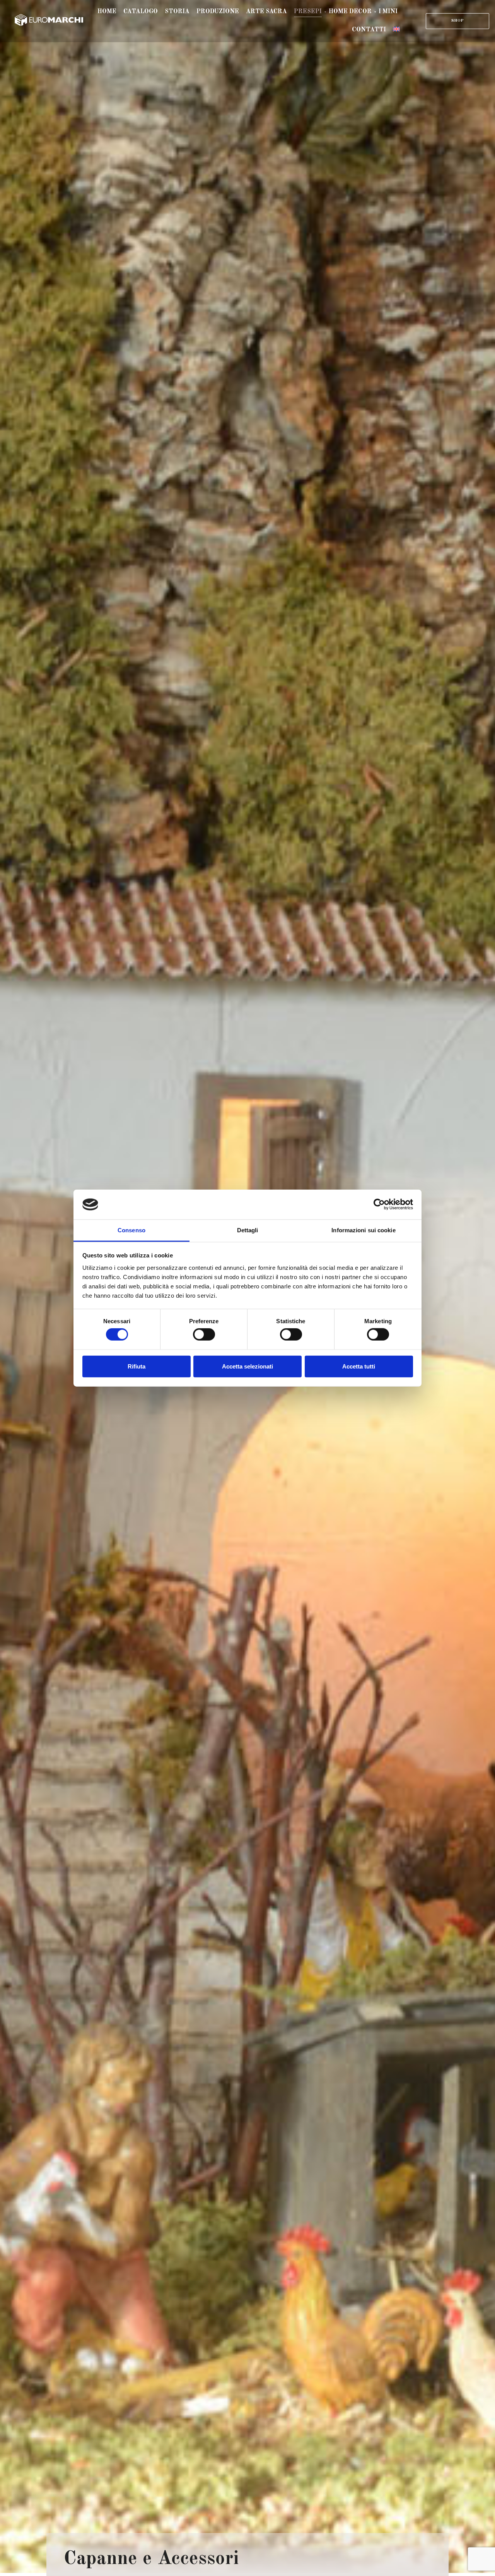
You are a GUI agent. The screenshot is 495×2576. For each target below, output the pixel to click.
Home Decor (350, 12)
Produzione (218, 12)
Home (107, 12)
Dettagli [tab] (248, 1230)
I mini (388, 12)
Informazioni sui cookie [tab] (363, 1230)
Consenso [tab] (131, 1230)
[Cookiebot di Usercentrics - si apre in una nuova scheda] (379, 1204)
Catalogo (141, 12)
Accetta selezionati (247, 1366)
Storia (177, 12)
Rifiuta (137, 1366)
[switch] (204, 1334)
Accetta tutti (359, 1366)
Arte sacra (266, 12)
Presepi (308, 12)
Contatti (369, 30)
